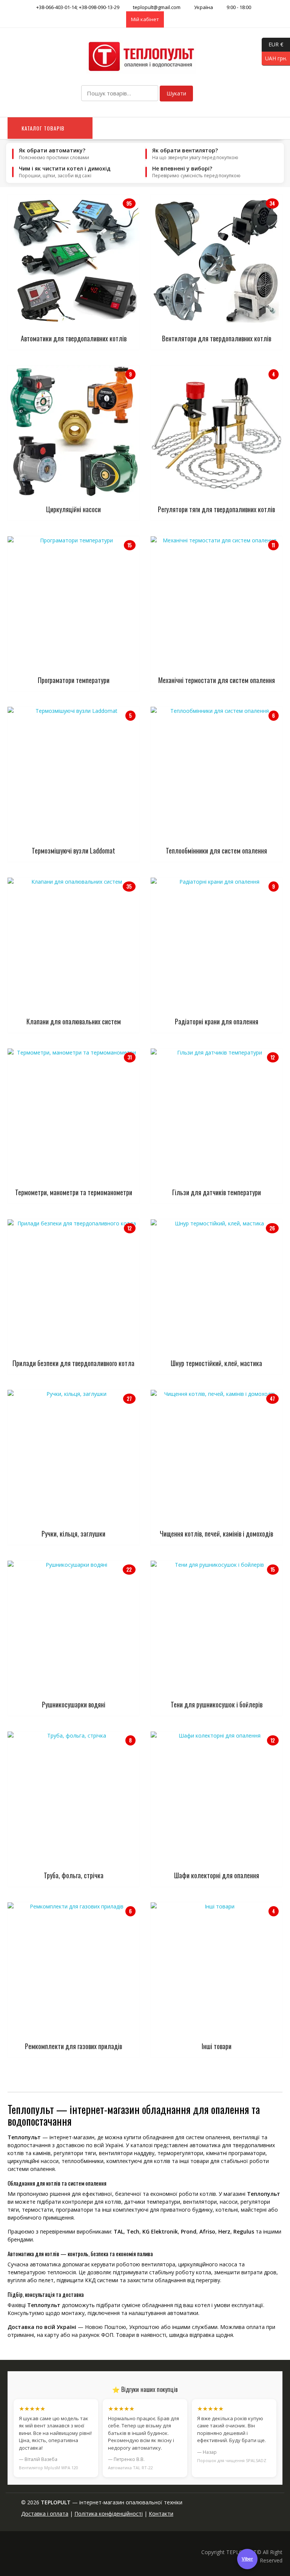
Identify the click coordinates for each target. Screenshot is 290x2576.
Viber (247, 2559)
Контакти (161, 2514)
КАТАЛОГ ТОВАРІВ (43, 128)
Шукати (176, 93)
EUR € (272, 44)
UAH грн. (274, 58)
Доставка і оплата (45, 2514)
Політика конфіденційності (109, 2514)
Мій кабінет (145, 19)
